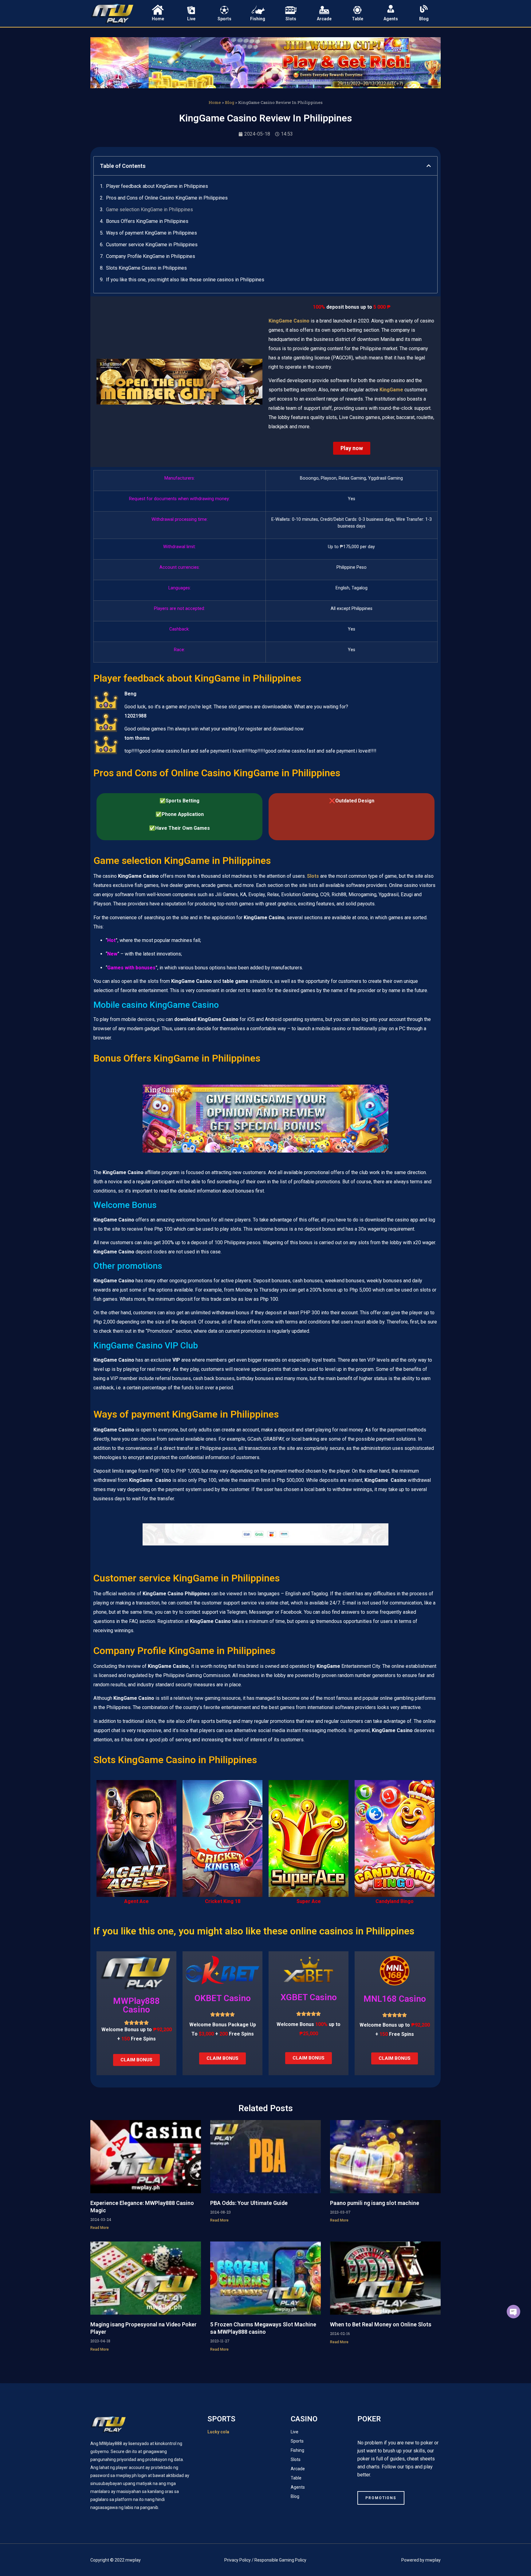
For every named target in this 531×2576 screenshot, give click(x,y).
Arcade (324, 19)
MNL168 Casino (395, 1999)
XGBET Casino (309, 1997)
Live (191, 19)
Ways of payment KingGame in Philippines (151, 233)
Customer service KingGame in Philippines (152, 245)
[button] (429, 166)
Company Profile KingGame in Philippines (151, 256)
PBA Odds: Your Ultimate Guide (249, 2203)
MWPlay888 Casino (136, 2005)
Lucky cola (218, 2432)
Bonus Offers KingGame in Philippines (147, 221)
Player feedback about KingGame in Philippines (157, 186)
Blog (424, 19)
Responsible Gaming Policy (280, 2560)
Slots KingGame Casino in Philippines (146, 268)
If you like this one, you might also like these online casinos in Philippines (185, 280)
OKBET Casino (223, 1998)
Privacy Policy (238, 2560)
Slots (291, 19)
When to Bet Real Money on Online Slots (381, 2324)
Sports (224, 19)
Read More (100, 2228)
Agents (391, 19)
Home (158, 19)
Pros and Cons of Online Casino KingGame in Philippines (167, 198)
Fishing (258, 19)
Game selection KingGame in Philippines (149, 210)
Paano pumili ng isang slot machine (375, 2203)
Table (358, 19)
